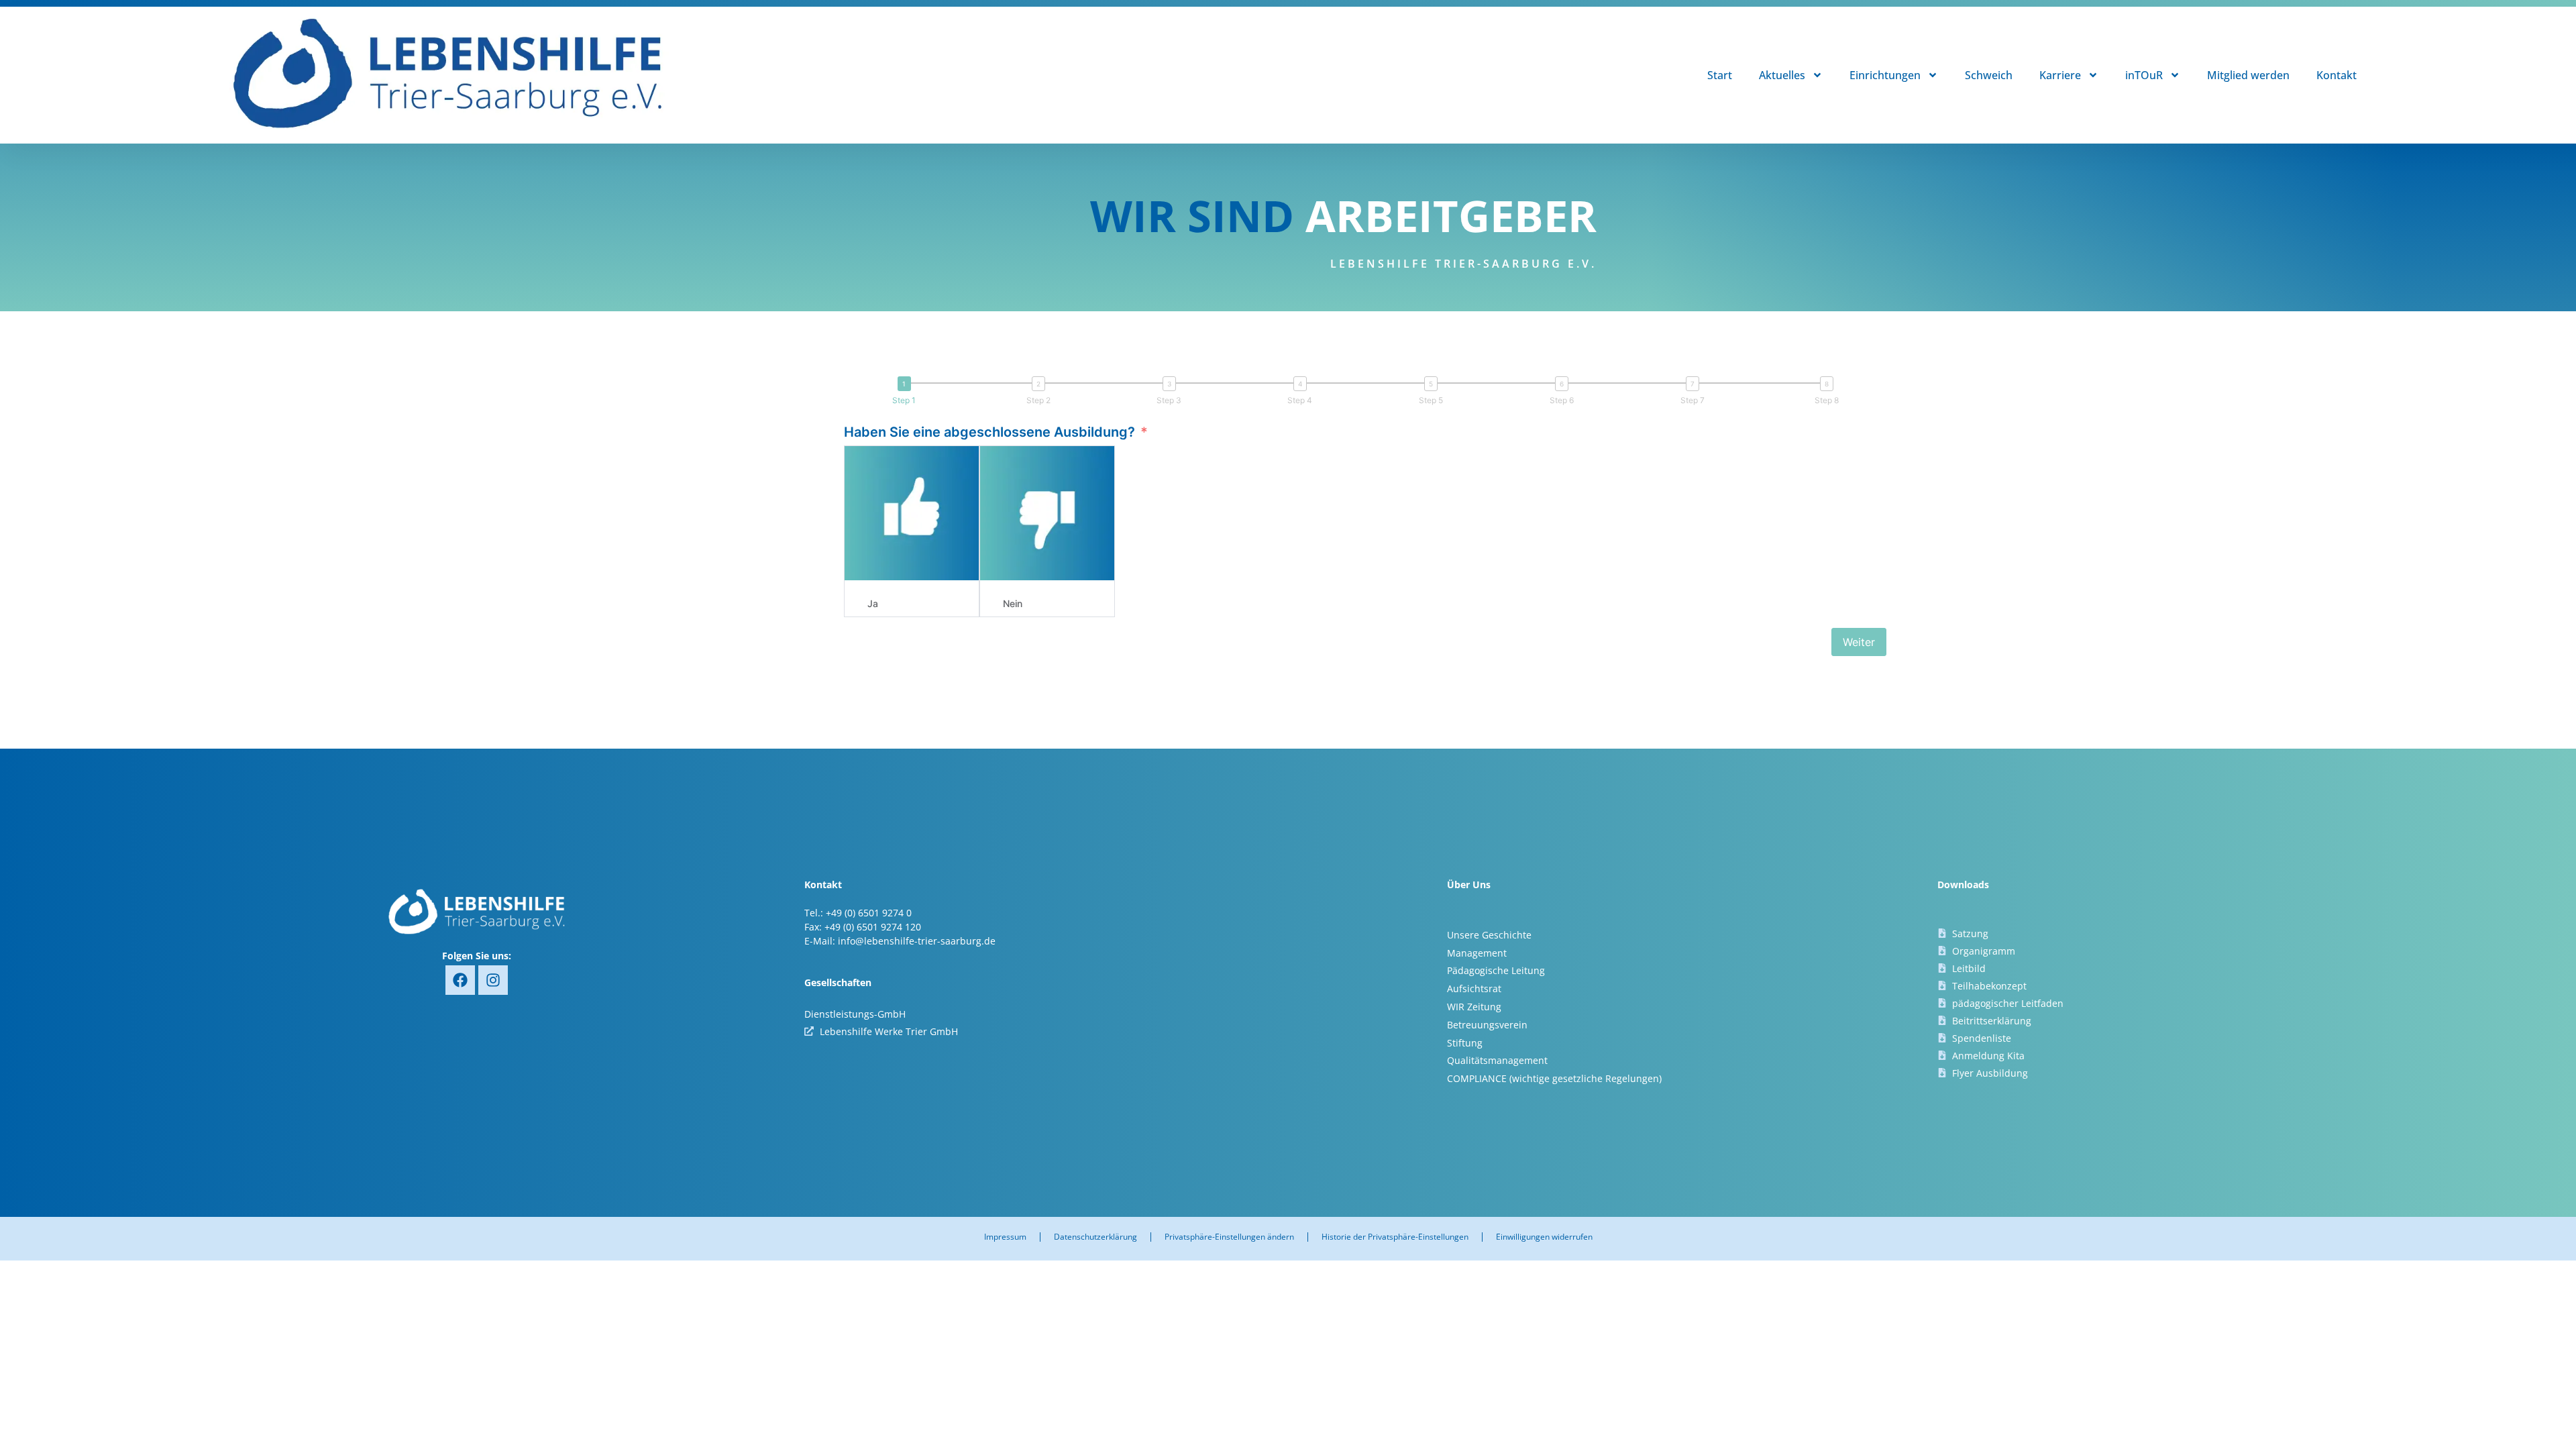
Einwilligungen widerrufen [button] (1544, 1237)
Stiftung (1465, 1043)
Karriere (2060, 75)
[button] (907, 391)
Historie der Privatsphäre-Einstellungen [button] (1395, 1237)
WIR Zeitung (1474, 1007)
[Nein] (1047, 513)
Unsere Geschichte (1489, 935)
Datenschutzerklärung (1095, 1237)
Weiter (1859, 642)
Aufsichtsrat (1474, 988)
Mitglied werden (2248, 75)
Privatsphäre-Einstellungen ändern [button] (1229, 1237)
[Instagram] (493, 980)
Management (1477, 953)
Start (1720, 75)
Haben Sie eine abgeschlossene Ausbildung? (989, 432)
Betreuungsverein (1487, 1025)
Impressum (1005, 1237)
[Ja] (912, 513)
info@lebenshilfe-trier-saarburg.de (917, 941)
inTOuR (2144, 75)
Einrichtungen (1885, 75)
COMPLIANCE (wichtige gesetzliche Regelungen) (1554, 1078)
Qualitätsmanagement (1497, 1060)
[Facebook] (460, 980)
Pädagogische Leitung (1496, 970)
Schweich (1989, 75)
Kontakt (2337, 75)
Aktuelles (1782, 75)
